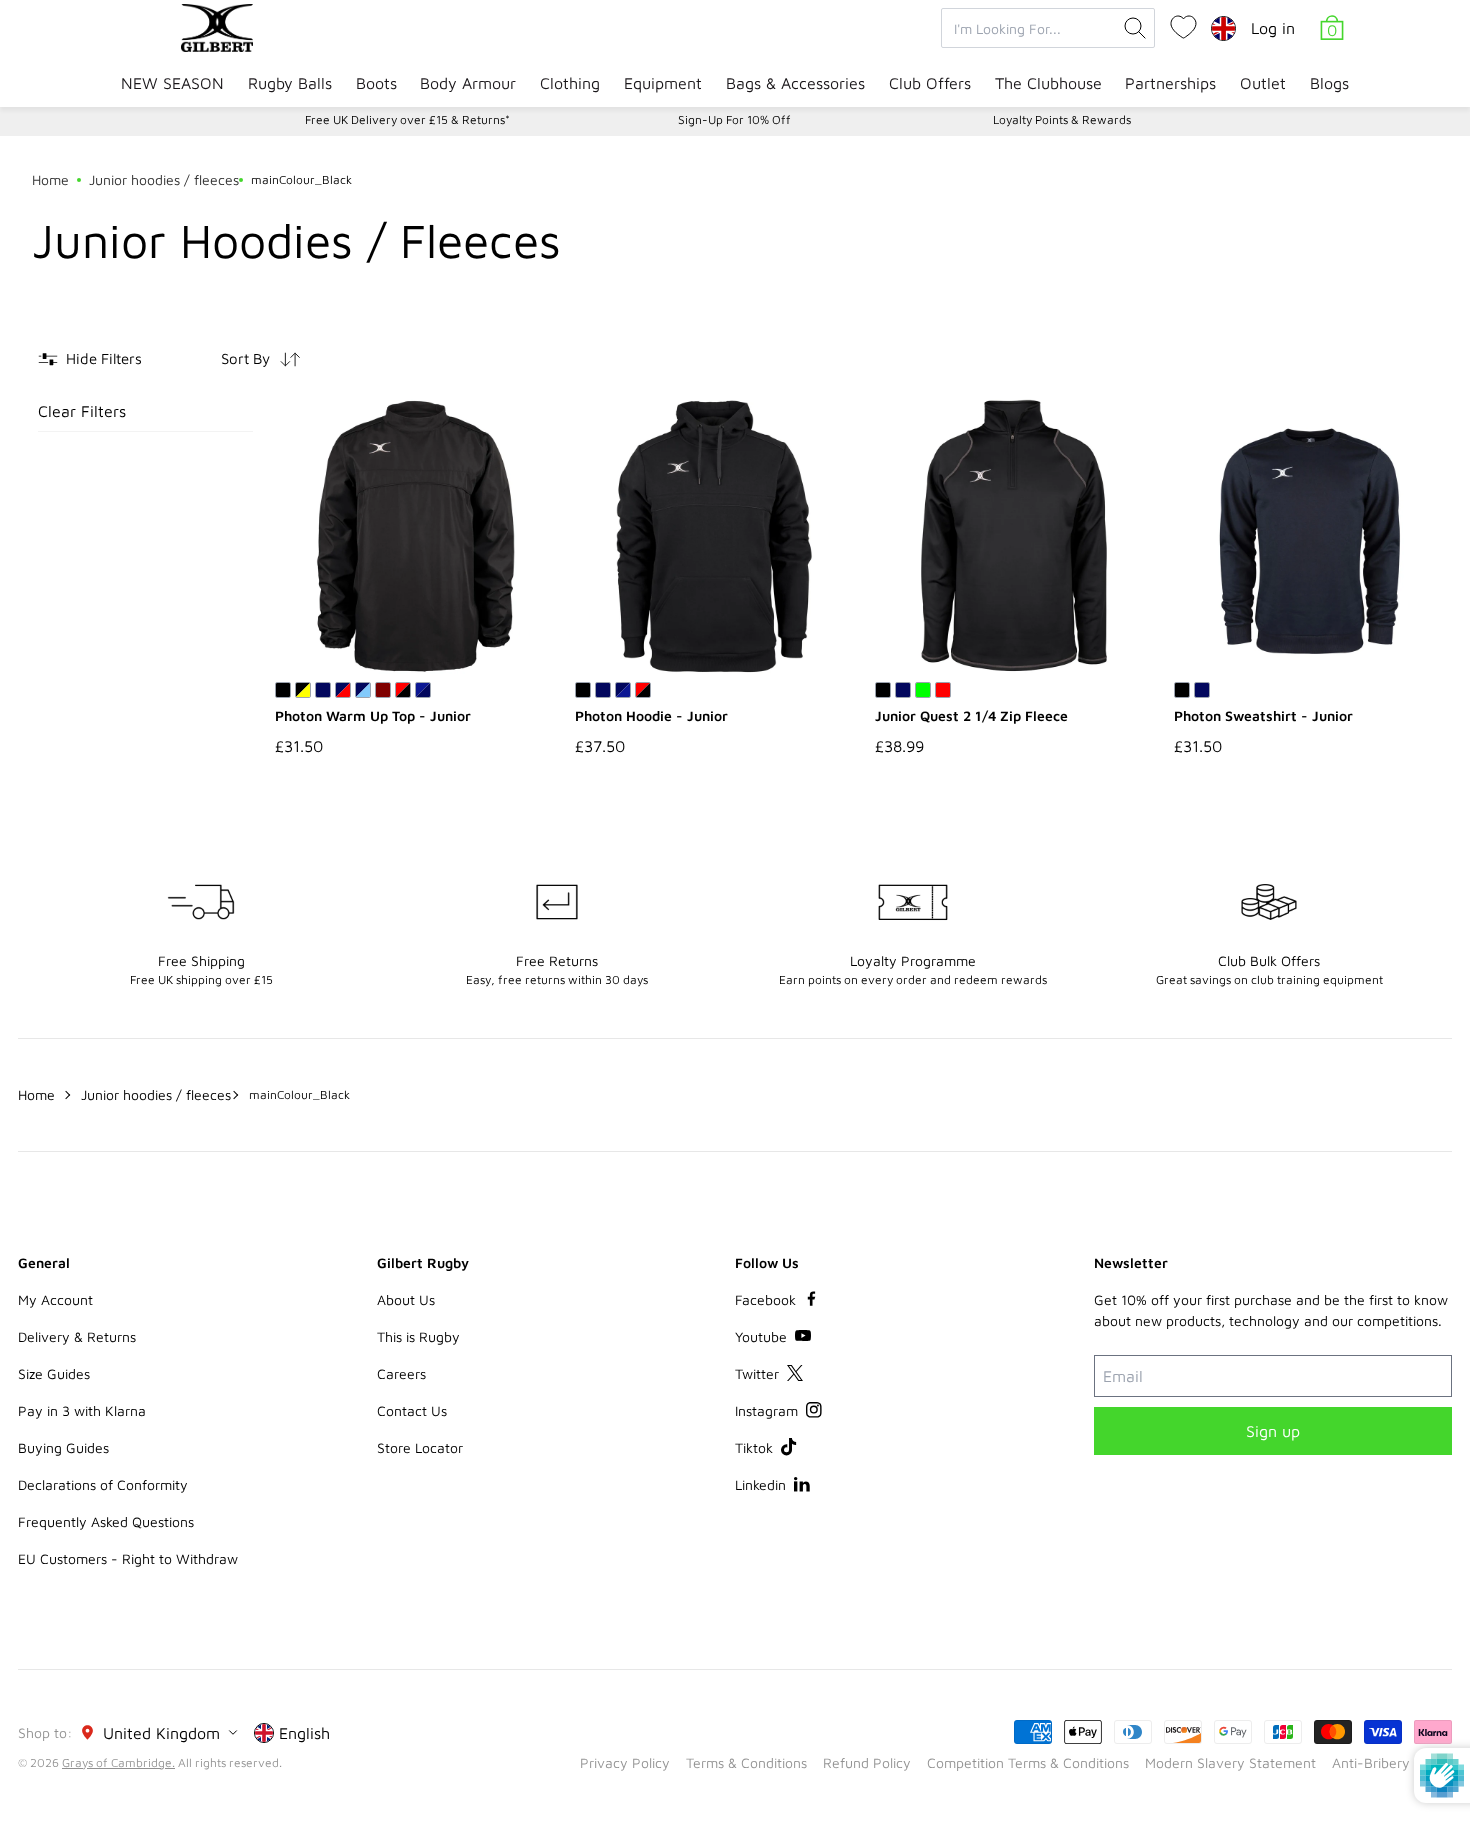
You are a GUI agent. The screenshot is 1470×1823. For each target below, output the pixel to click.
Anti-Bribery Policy (1392, 1762)
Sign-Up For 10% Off (734, 119)
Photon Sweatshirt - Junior (1263, 715)
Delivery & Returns (77, 1336)
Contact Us (412, 1410)
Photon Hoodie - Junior (651, 715)
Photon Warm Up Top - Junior (373, 715)
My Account (55, 1299)
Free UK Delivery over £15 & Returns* (407, 119)
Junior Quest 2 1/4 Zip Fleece (971, 715)
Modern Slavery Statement (1230, 1762)
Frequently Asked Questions (106, 1521)
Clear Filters (82, 411)
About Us (406, 1299)
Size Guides (54, 1373)
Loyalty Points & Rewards (1062, 119)
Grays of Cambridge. (118, 1762)
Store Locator (420, 1447)
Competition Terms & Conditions (1028, 1762)
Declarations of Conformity (103, 1484)
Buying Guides (63, 1447)
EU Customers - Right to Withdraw (128, 1558)
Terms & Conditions (746, 1762)
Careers (401, 1373)
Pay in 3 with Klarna (82, 1410)
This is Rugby (418, 1336)
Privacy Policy (625, 1762)
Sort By (245, 358)
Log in (1273, 28)
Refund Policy (867, 1762)
